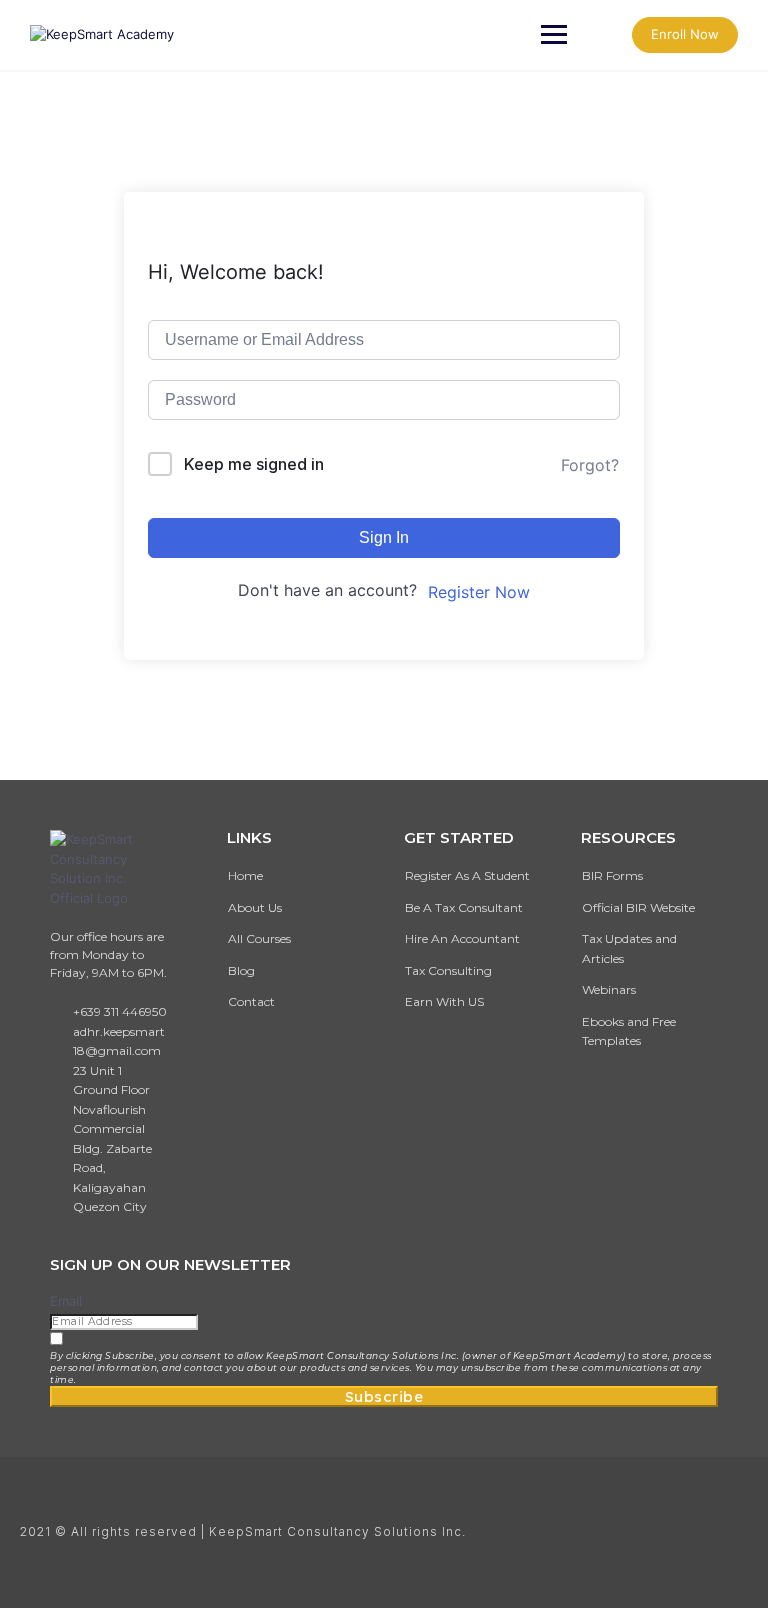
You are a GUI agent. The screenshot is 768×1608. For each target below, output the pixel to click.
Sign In (384, 537)
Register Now (479, 592)
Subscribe (384, 1396)
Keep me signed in (254, 464)
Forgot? (590, 465)
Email (66, 1301)
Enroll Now (685, 34)
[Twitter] (669, 1502)
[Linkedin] (723, 1558)
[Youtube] (723, 1502)
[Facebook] (615, 1502)
